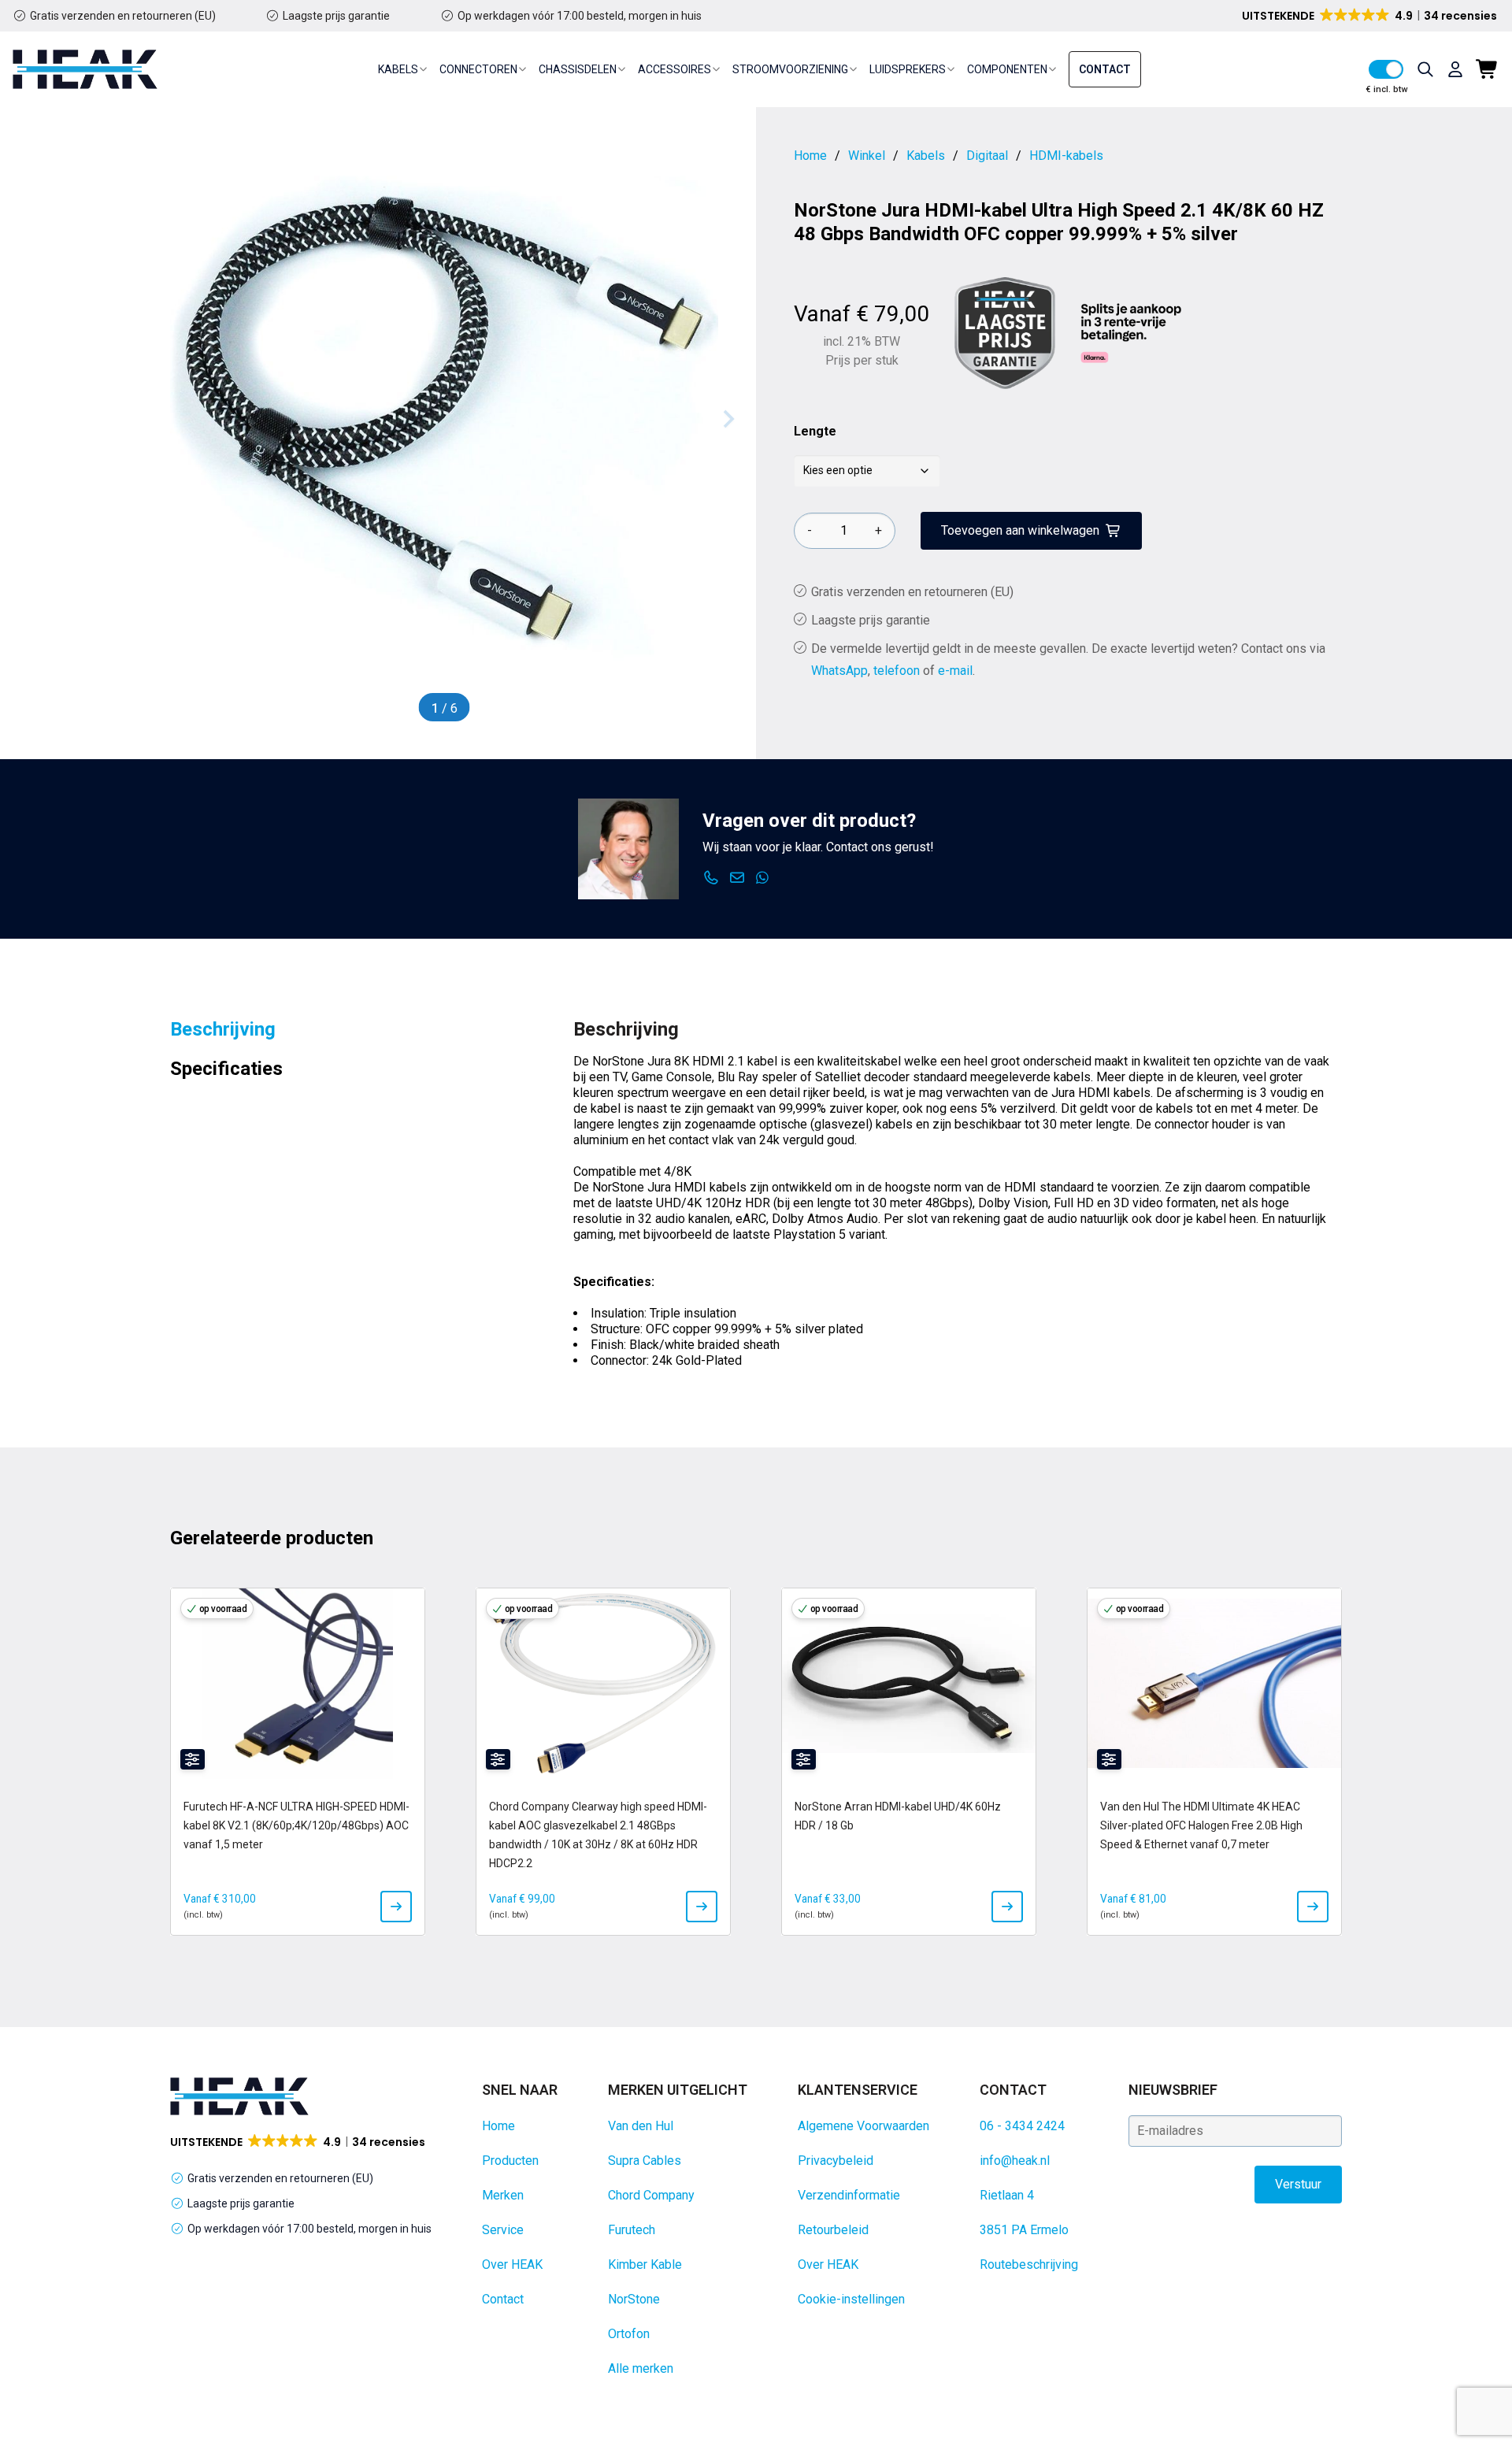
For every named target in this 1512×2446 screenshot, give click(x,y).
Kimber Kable (645, 2264)
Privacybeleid (836, 2161)
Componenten (1007, 69)
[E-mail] (737, 878)
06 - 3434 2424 (1022, 2126)
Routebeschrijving (1029, 2264)
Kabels (398, 69)
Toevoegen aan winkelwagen (1020, 530)
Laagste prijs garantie (336, 16)
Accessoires (674, 69)
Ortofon (629, 2334)
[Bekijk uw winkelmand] (1488, 69)
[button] (1371, 16)
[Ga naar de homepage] (85, 69)
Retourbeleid (833, 2230)
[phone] (712, 878)
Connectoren (478, 69)
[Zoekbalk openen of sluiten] (1425, 69)
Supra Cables (645, 2161)
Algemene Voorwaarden (863, 2126)
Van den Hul (641, 2126)
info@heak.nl (1015, 2161)
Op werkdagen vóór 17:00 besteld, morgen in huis (580, 16)
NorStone (634, 2299)
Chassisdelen (578, 69)
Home (498, 2126)
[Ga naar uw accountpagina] (1455, 69)
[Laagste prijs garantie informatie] (1005, 333)
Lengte (815, 431)
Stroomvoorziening (790, 69)
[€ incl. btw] (1386, 69)
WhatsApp (839, 671)
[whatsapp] (763, 878)
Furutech (632, 2230)
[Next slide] (728, 419)
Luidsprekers (908, 69)
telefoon (897, 671)
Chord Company (651, 2195)
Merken (503, 2195)
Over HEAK (512, 2264)
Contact (1105, 69)
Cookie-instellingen (851, 2299)
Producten (510, 2161)
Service (503, 2230)
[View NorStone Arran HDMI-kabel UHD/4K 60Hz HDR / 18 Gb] (1007, 1907)
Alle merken (641, 2368)
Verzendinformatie (849, 2195)
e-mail (955, 671)
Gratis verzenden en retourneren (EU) (123, 16)
